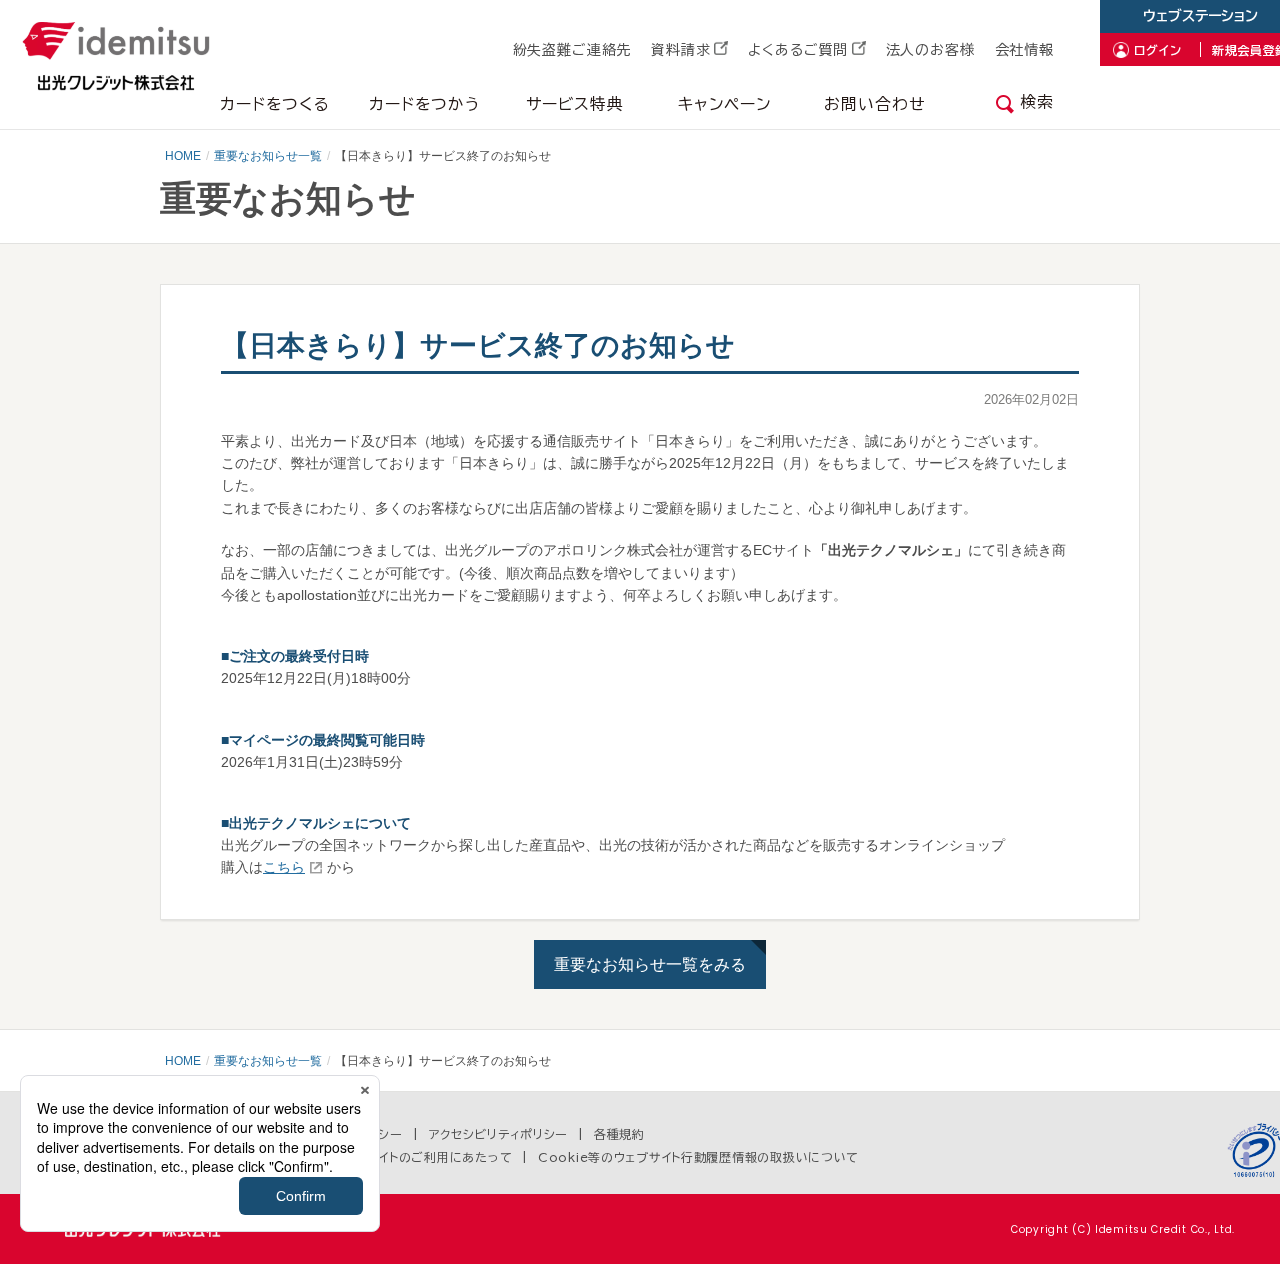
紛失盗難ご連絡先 (572, 50)
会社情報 (1024, 50)
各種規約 (619, 1134)
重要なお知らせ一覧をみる (650, 964)
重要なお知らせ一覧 (268, 156)
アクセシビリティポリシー (499, 1134)
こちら (284, 867)
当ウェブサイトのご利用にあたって (416, 1157)
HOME (183, 156)
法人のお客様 (930, 50)
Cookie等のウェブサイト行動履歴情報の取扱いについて (698, 1157)
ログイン (1158, 50)
